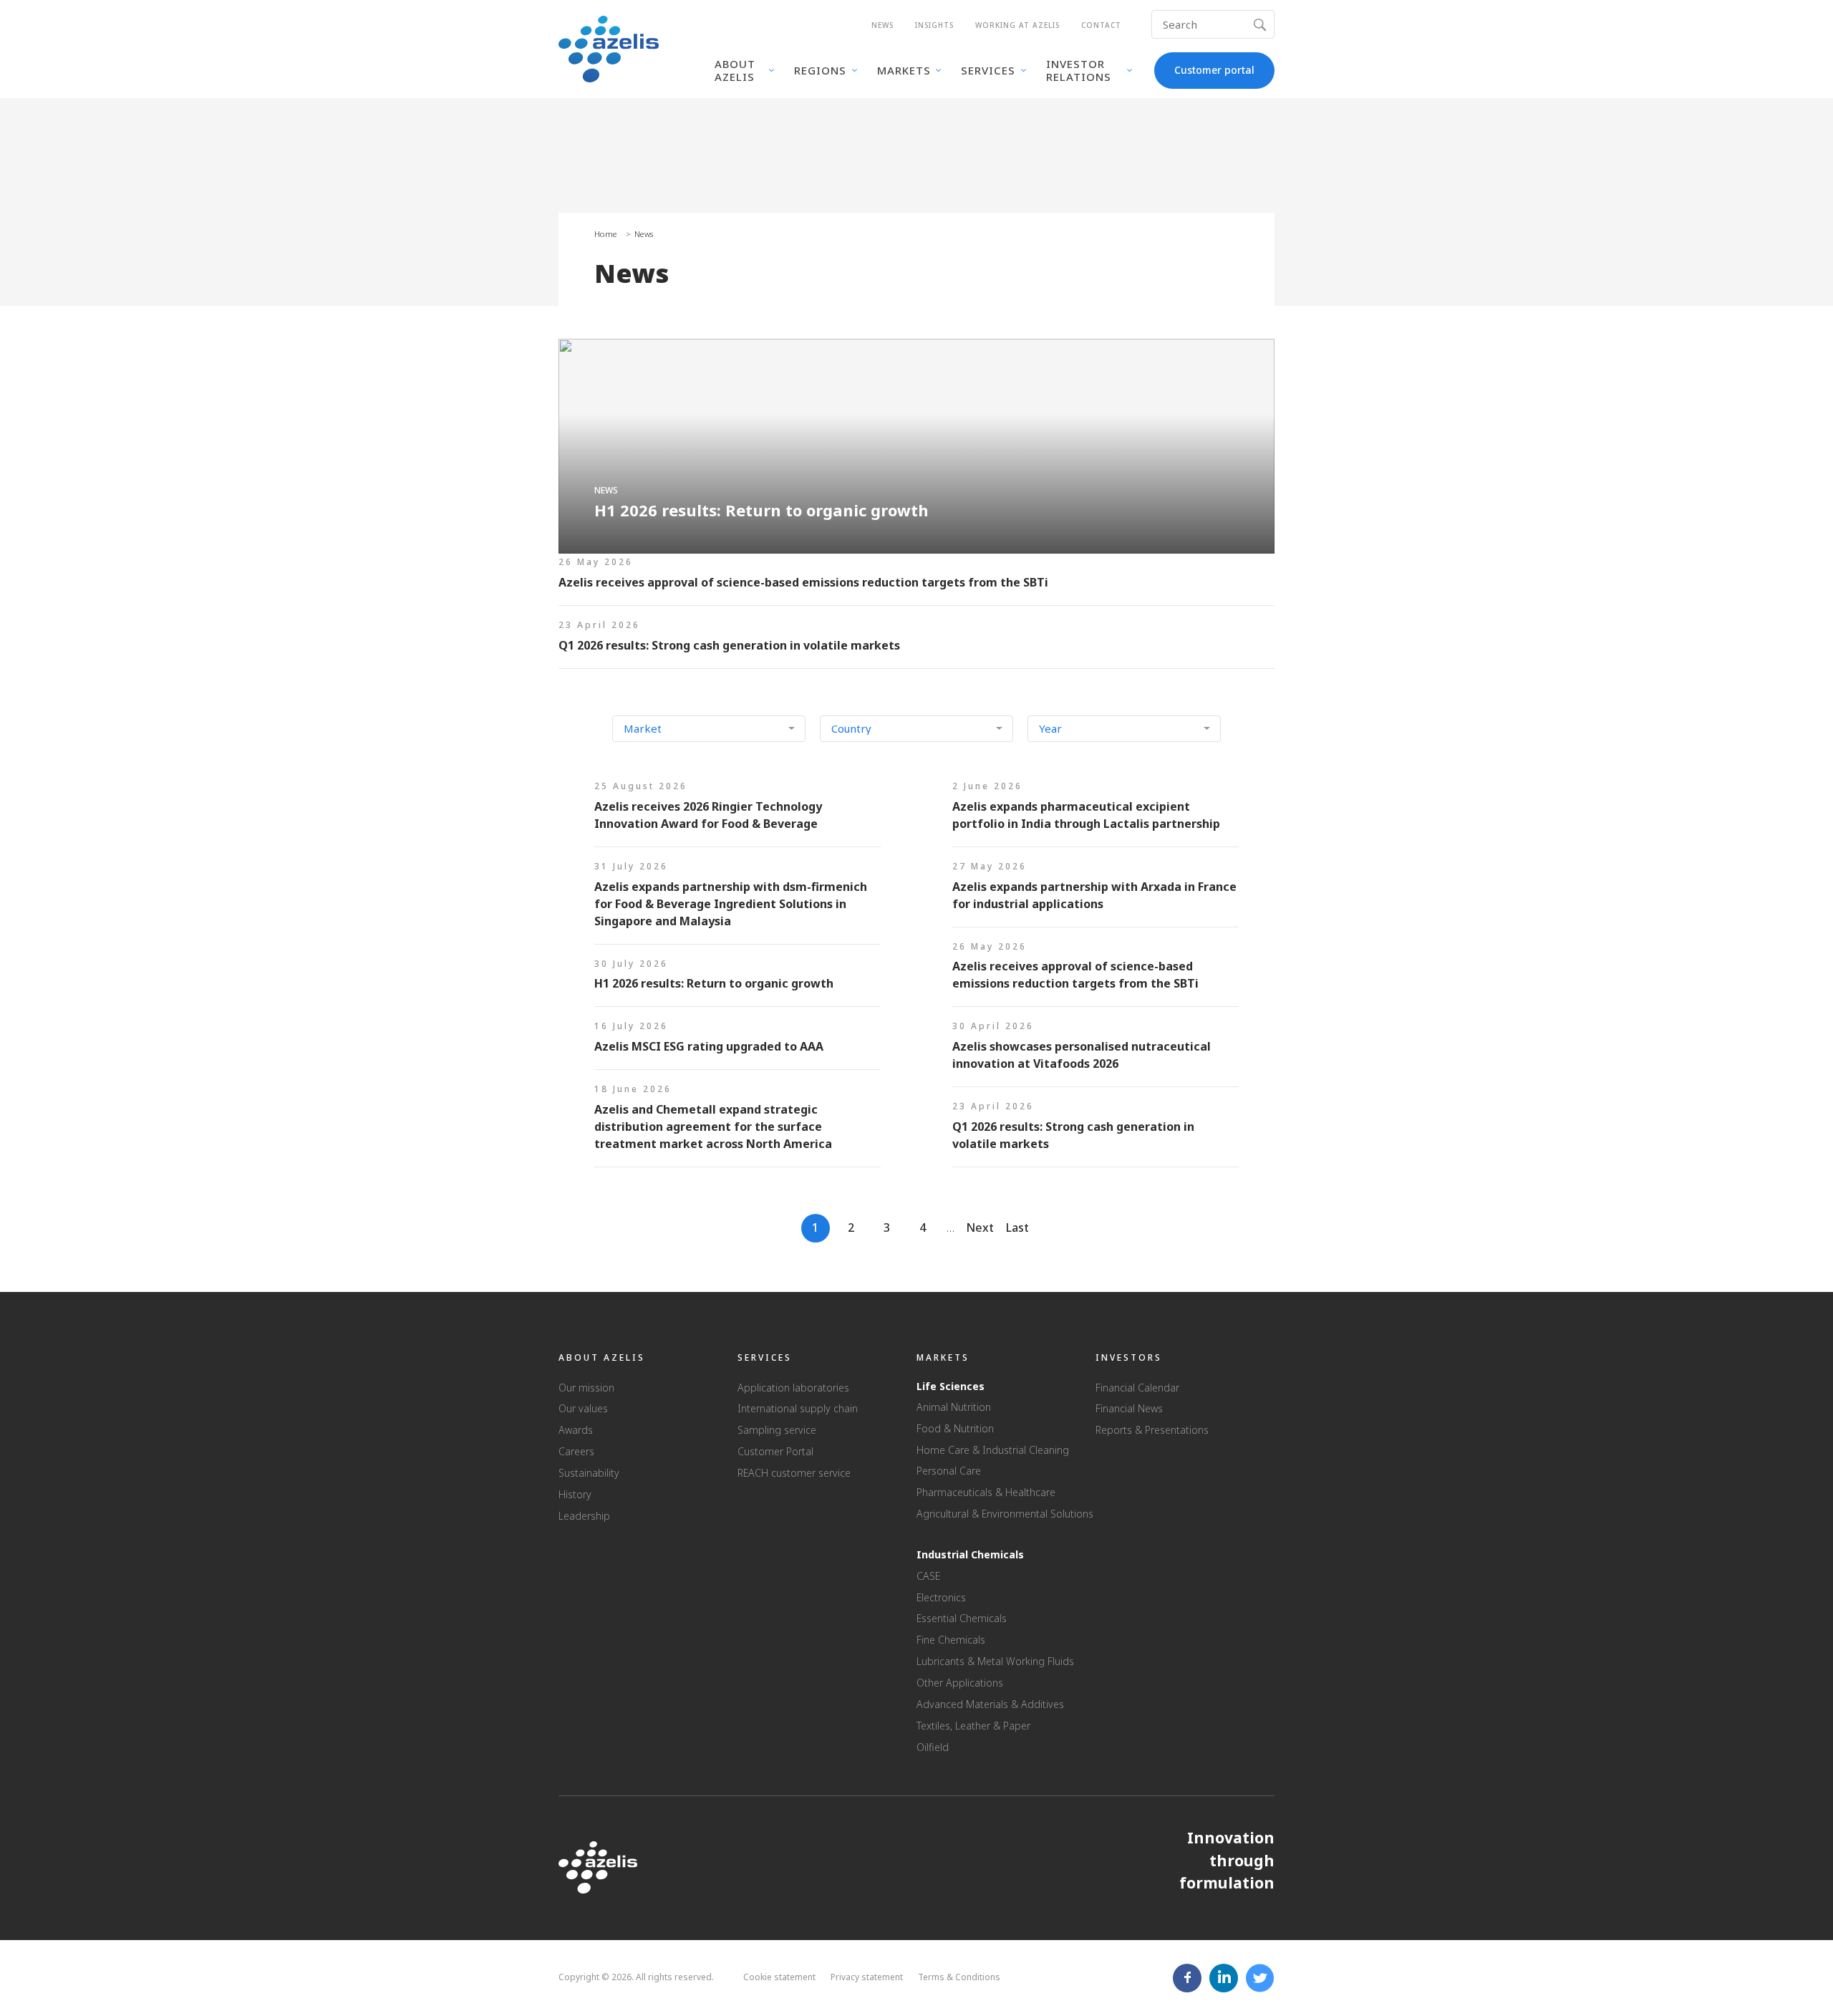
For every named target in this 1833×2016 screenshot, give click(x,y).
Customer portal (1214, 70)
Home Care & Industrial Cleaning (993, 1450)
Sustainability (589, 1473)
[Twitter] (1260, 1978)
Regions (820, 70)
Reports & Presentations (1152, 1430)
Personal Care (949, 1471)
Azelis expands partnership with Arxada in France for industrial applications (1096, 892)
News (882, 25)
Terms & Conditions (959, 1977)
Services (988, 70)
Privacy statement (867, 1977)
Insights (934, 25)
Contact (1101, 25)
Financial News (1129, 1408)
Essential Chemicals (962, 1618)
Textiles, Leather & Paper (973, 1726)
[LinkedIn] (1224, 1978)
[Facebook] (1188, 1978)
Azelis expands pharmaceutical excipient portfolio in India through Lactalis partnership (1096, 812)
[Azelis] (609, 48)
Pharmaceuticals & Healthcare (986, 1492)
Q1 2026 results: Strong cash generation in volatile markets (916, 642)
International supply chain (798, 1408)
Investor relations (1079, 70)
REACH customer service (794, 1473)
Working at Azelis (1017, 25)
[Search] (1262, 24)
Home (606, 234)
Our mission (586, 1388)
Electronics (941, 1597)
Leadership (584, 1516)
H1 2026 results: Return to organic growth (916, 446)
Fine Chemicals (951, 1640)
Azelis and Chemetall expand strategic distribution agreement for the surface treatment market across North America (737, 1124)
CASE (928, 1576)
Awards (576, 1430)
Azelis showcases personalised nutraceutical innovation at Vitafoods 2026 (1096, 1052)
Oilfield (933, 1747)
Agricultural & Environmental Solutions (1005, 1514)
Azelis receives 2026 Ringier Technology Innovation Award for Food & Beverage (737, 812)
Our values (583, 1408)
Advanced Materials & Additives (990, 1704)
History (575, 1494)
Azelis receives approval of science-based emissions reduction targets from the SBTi (916, 579)
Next (980, 1228)
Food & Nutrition (955, 1428)
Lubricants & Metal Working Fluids (995, 1661)
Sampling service (777, 1430)
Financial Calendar (1137, 1388)
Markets (904, 70)
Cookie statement (779, 1977)
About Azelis (735, 70)
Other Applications (960, 1683)
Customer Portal (775, 1451)
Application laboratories (793, 1388)
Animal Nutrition (954, 1407)
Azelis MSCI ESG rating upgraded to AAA (737, 1043)
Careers (576, 1451)
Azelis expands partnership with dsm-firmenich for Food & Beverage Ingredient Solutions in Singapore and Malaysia (737, 901)
